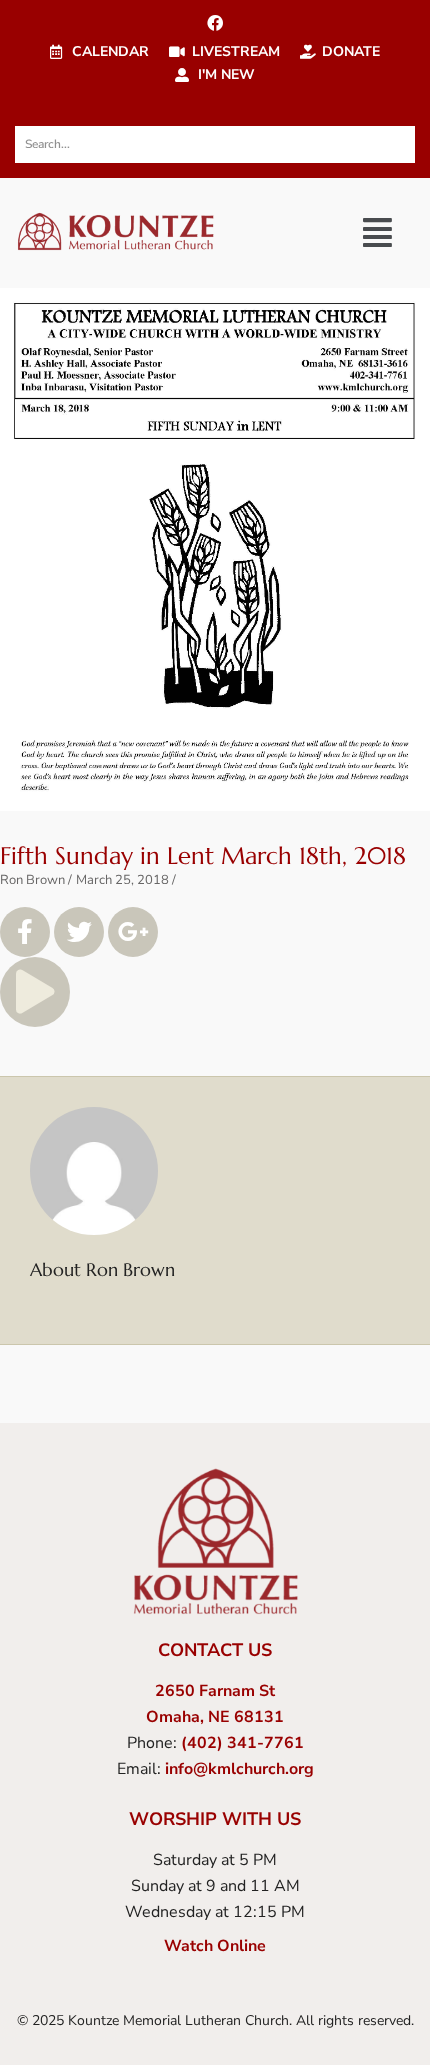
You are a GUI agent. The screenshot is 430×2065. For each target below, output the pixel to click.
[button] (378, 233)
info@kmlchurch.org (239, 1769)
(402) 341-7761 (242, 1743)
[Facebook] (215, 23)
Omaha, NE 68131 (215, 1717)
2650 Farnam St (215, 1691)
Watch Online (215, 1946)
